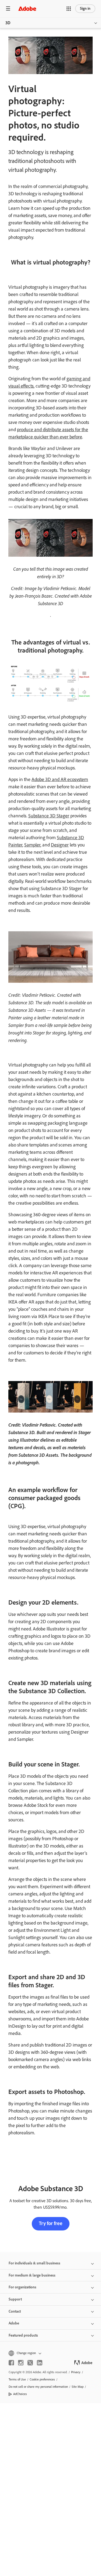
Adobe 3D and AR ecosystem (60, 779)
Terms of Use (17, 2379)
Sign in (85, 8)
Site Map (78, 2387)
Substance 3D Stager (49, 816)
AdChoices (20, 2394)
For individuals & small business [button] (34, 2263)
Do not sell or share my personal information (38, 2387)
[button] (69, 9)
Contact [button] (15, 2311)
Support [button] (15, 2299)
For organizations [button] (22, 2287)
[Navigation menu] (8, 8)
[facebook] (11, 2363)
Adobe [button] (14, 2323)
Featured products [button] (23, 2335)
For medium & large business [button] (32, 2275)
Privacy (76, 2372)
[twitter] (30, 2363)
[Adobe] (27, 8)
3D (8, 23)
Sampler (32, 845)
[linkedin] (40, 2363)
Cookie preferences (42, 2379)
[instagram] (21, 2363)
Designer (60, 845)
